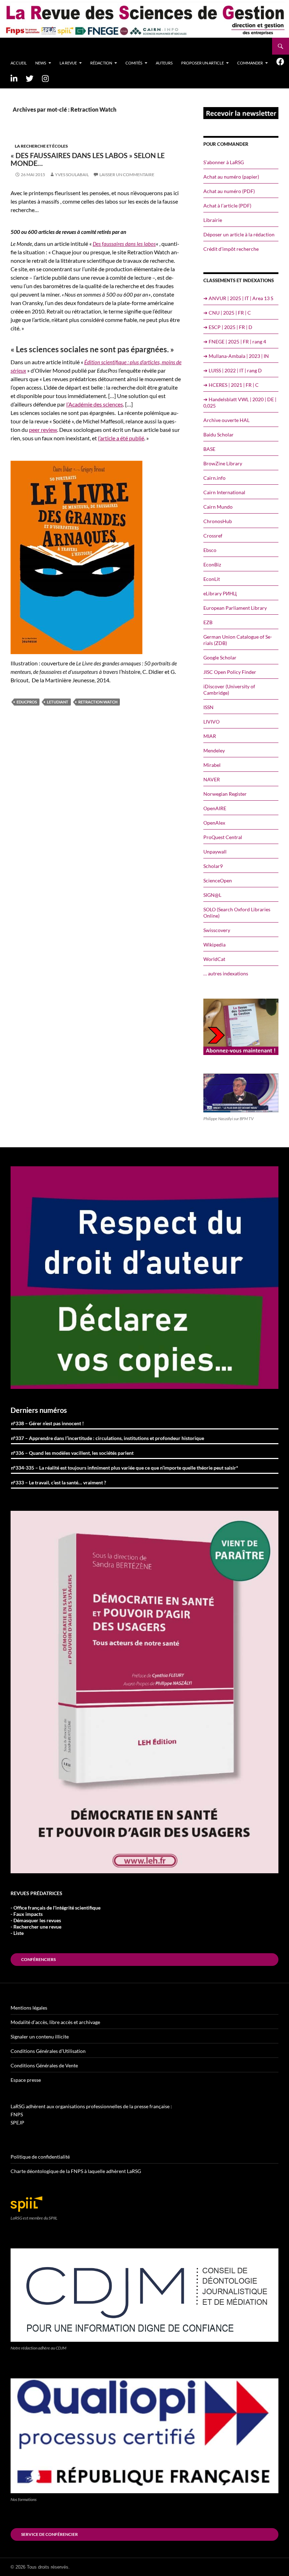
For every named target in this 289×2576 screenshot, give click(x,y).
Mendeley (214, 750)
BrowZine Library (223, 463)
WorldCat (214, 959)
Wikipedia (214, 945)
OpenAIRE (215, 808)
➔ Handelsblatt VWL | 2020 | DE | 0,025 (240, 402)
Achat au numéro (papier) (231, 177)
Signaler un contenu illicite (40, 2037)
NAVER (212, 779)
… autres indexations (226, 973)
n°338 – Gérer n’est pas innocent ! (47, 1423)
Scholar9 (213, 866)
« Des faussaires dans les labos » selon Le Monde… (88, 159)
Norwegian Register (225, 794)
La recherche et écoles (41, 146)
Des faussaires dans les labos (124, 244)
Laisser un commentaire (127, 175)
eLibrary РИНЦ (220, 593)
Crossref (213, 536)
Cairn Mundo (218, 507)
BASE (209, 449)
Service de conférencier (50, 2534)
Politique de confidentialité (40, 2157)
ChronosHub (218, 521)
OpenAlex (214, 823)
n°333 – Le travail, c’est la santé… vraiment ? (59, 1482)
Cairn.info (214, 478)
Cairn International (224, 492)
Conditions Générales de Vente (44, 2065)
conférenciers (38, 1959)
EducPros (27, 702)
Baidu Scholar (219, 434)
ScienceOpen (218, 880)
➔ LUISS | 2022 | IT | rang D (233, 370)
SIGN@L (212, 895)
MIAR (210, 736)
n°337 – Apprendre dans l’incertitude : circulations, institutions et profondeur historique (107, 1438)
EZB (208, 622)
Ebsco (210, 550)
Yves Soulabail (72, 175)
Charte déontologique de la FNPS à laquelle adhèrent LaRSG (76, 2171)
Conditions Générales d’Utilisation (48, 2051)
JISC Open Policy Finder (230, 672)
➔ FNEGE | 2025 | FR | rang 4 (235, 342)
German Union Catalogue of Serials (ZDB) (238, 640)
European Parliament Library (235, 608)
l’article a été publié (121, 438)
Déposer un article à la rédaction (239, 234)
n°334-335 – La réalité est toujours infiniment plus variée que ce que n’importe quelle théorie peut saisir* (125, 1468)
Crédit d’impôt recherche (231, 249)
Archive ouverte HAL (226, 420)
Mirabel (212, 765)
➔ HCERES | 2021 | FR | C (231, 385)
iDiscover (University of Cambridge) (229, 690)
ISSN (208, 707)
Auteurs (164, 63)
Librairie (213, 220)
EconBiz (212, 564)
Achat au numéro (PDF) (229, 191)
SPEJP (17, 2122)
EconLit (212, 579)
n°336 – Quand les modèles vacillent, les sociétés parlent (72, 1453)
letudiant (58, 702)
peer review (43, 430)
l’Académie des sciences (95, 404)
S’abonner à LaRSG (224, 162)
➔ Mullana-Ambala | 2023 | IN (236, 356)
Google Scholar (220, 657)
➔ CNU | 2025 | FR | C (227, 313)
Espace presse (26, 2080)
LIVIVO (211, 722)
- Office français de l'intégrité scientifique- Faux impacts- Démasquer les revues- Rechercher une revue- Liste (56, 1920)
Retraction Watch (98, 702)
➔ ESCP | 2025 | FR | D (228, 327)
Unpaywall (215, 852)
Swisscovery (217, 930)
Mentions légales (29, 2008)
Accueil (19, 63)
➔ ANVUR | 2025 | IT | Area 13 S (238, 298)
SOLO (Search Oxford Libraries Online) (237, 913)
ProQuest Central (223, 837)
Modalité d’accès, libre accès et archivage (55, 2022)
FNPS (17, 2114)
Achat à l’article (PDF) (227, 206)
